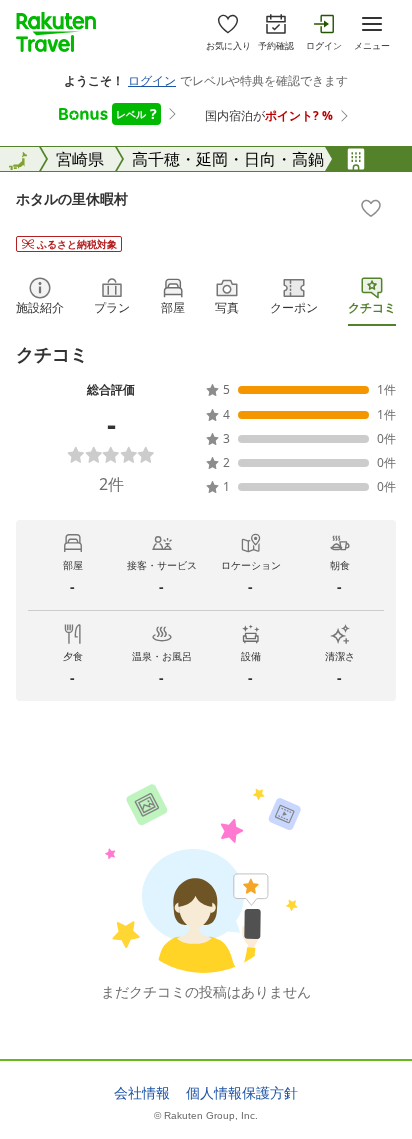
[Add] (371, 208)
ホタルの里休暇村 (72, 198)
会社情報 (142, 1093)
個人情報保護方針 (242, 1093)
